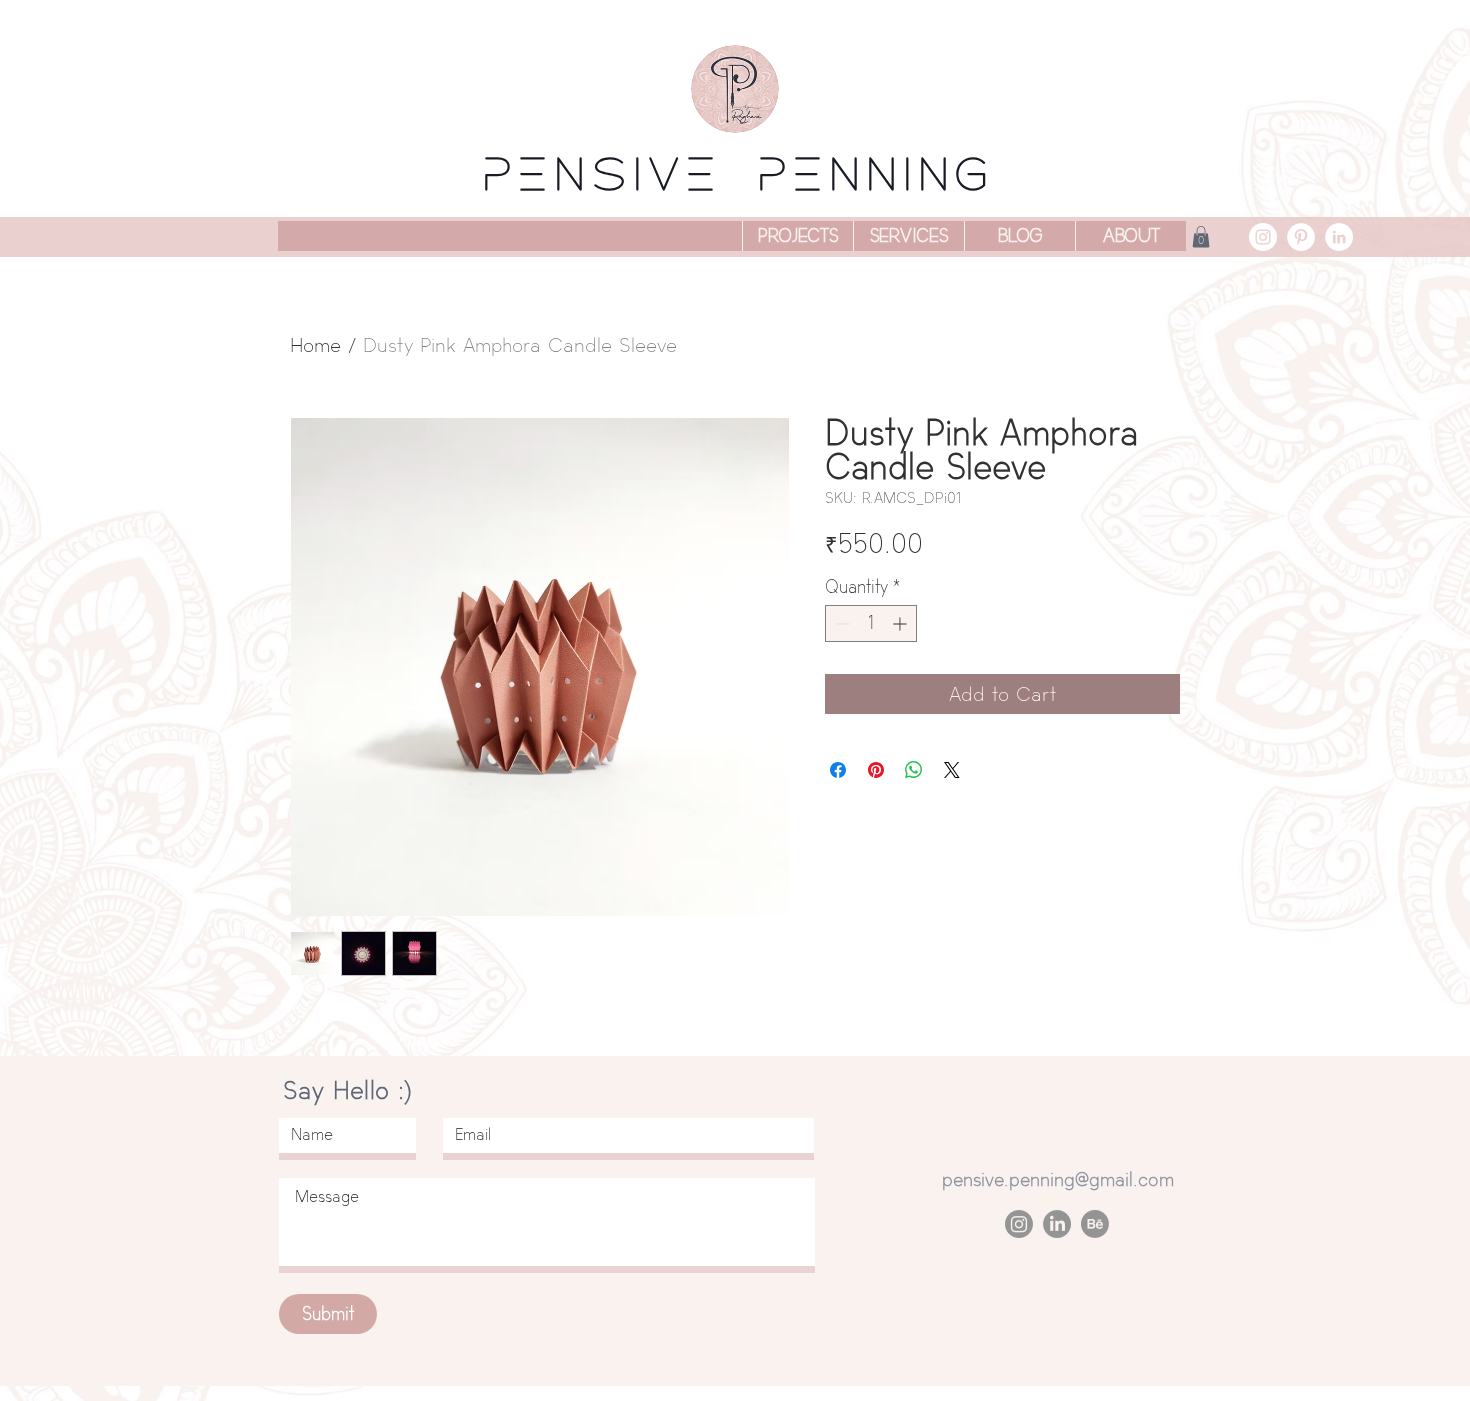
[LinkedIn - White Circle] (1339, 237)
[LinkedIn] (1057, 1224)
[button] (1201, 237)
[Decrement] (840, 623)
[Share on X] (952, 770)
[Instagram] (1019, 1224)
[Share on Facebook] (838, 770)
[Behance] (1095, 1224)
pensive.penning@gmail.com (1058, 1179)
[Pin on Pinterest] (876, 770)
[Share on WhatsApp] (914, 770)
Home (315, 345)
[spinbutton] (871, 623)
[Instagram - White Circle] (1263, 237)
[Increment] (901, 623)
